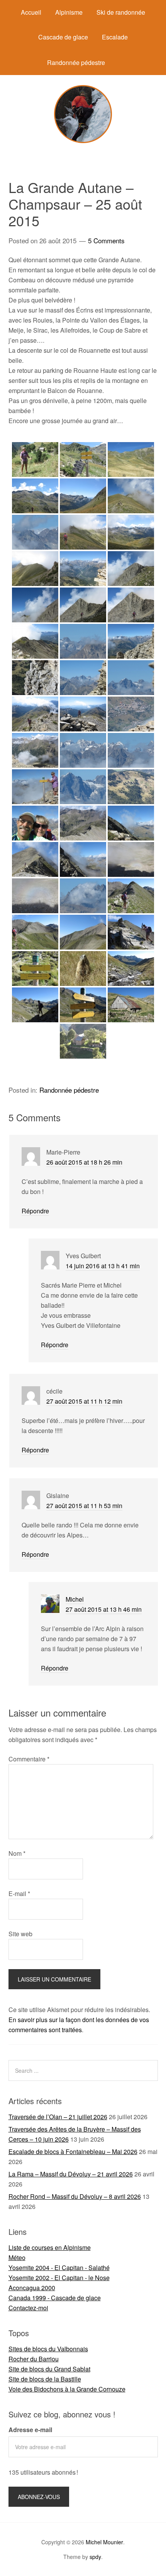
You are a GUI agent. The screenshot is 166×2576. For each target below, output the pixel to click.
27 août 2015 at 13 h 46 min (104, 1609)
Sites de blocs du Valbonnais (48, 2349)
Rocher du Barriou (34, 2359)
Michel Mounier (104, 2542)
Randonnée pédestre (76, 62)
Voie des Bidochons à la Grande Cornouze (67, 2389)
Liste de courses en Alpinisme (50, 2247)
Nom (17, 1853)
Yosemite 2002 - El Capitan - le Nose (59, 2278)
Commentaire (29, 1759)
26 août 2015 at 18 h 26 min (84, 1162)
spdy (95, 2557)
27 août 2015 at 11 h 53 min (84, 1506)
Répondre (35, 1211)
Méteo (17, 2257)
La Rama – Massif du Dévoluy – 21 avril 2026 (71, 2174)
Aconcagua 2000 (32, 2288)
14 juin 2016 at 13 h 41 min (103, 1266)
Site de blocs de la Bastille (45, 2379)
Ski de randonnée (121, 12)
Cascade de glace (63, 37)
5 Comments (106, 240)
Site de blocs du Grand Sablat (49, 2369)
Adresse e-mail (30, 2430)
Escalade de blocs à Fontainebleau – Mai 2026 (73, 2152)
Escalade (115, 37)
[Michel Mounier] (83, 141)
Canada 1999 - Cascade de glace (55, 2298)
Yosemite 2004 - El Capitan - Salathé (59, 2268)
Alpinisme (69, 12)
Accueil (31, 12)
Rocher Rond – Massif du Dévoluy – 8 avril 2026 (75, 2196)
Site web (20, 1934)
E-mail (19, 1894)
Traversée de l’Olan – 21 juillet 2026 (58, 2117)
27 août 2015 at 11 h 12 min (84, 1401)
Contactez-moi (28, 2308)
